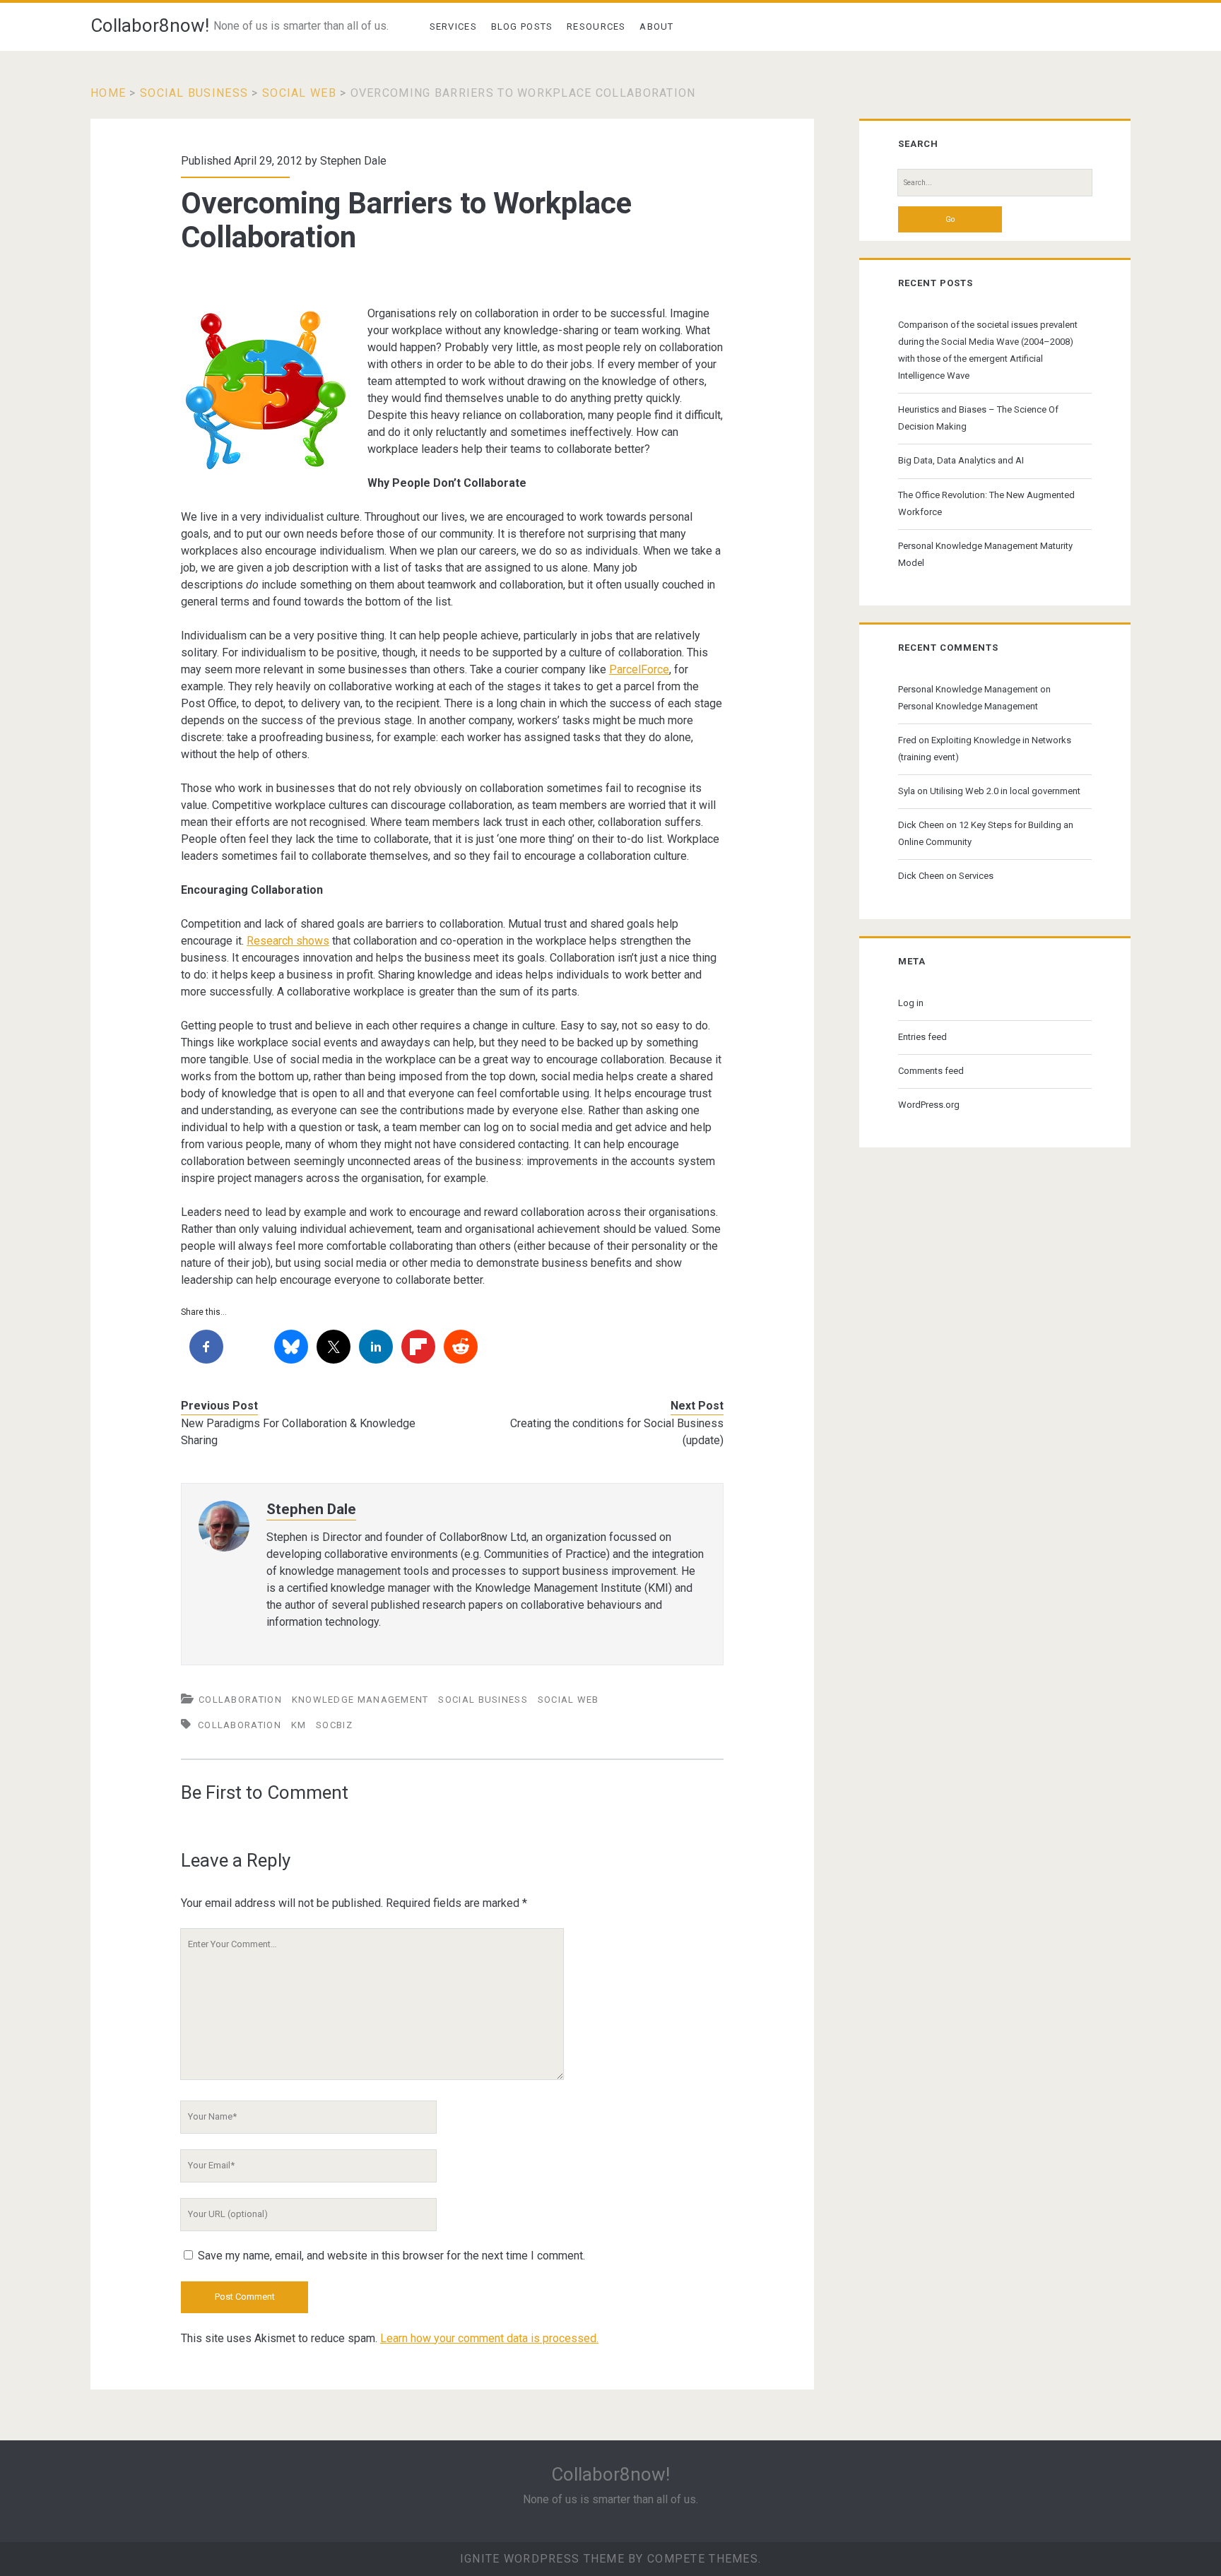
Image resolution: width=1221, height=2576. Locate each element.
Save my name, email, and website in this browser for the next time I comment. (391, 2256)
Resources (596, 26)
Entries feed (922, 1037)
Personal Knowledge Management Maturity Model (985, 554)
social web (299, 93)
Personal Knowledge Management (968, 689)
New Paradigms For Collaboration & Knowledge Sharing (298, 1432)
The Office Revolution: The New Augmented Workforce (986, 503)
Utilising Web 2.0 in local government (1005, 791)
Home (108, 93)
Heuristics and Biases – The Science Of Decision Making (978, 418)
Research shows (288, 941)
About (657, 26)
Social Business (194, 93)
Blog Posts (522, 26)
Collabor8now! (150, 25)
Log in (911, 1003)
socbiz (334, 1725)
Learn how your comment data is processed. (489, 2338)
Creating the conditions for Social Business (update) (617, 1432)
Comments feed (931, 1071)
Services (453, 26)
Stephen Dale (353, 161)
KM (299, 1725)
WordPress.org (929, 1105)
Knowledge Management (360, 1700)
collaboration (240, 1700)
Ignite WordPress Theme (542, 2559)
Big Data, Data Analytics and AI (961, 460)
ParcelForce (639, 669)
